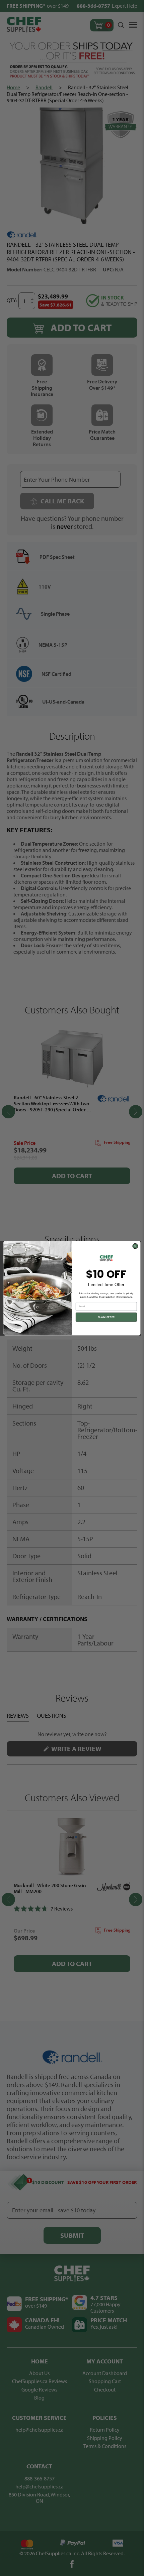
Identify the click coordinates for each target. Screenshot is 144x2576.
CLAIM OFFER (106, 1317)
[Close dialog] (135, 1246)
